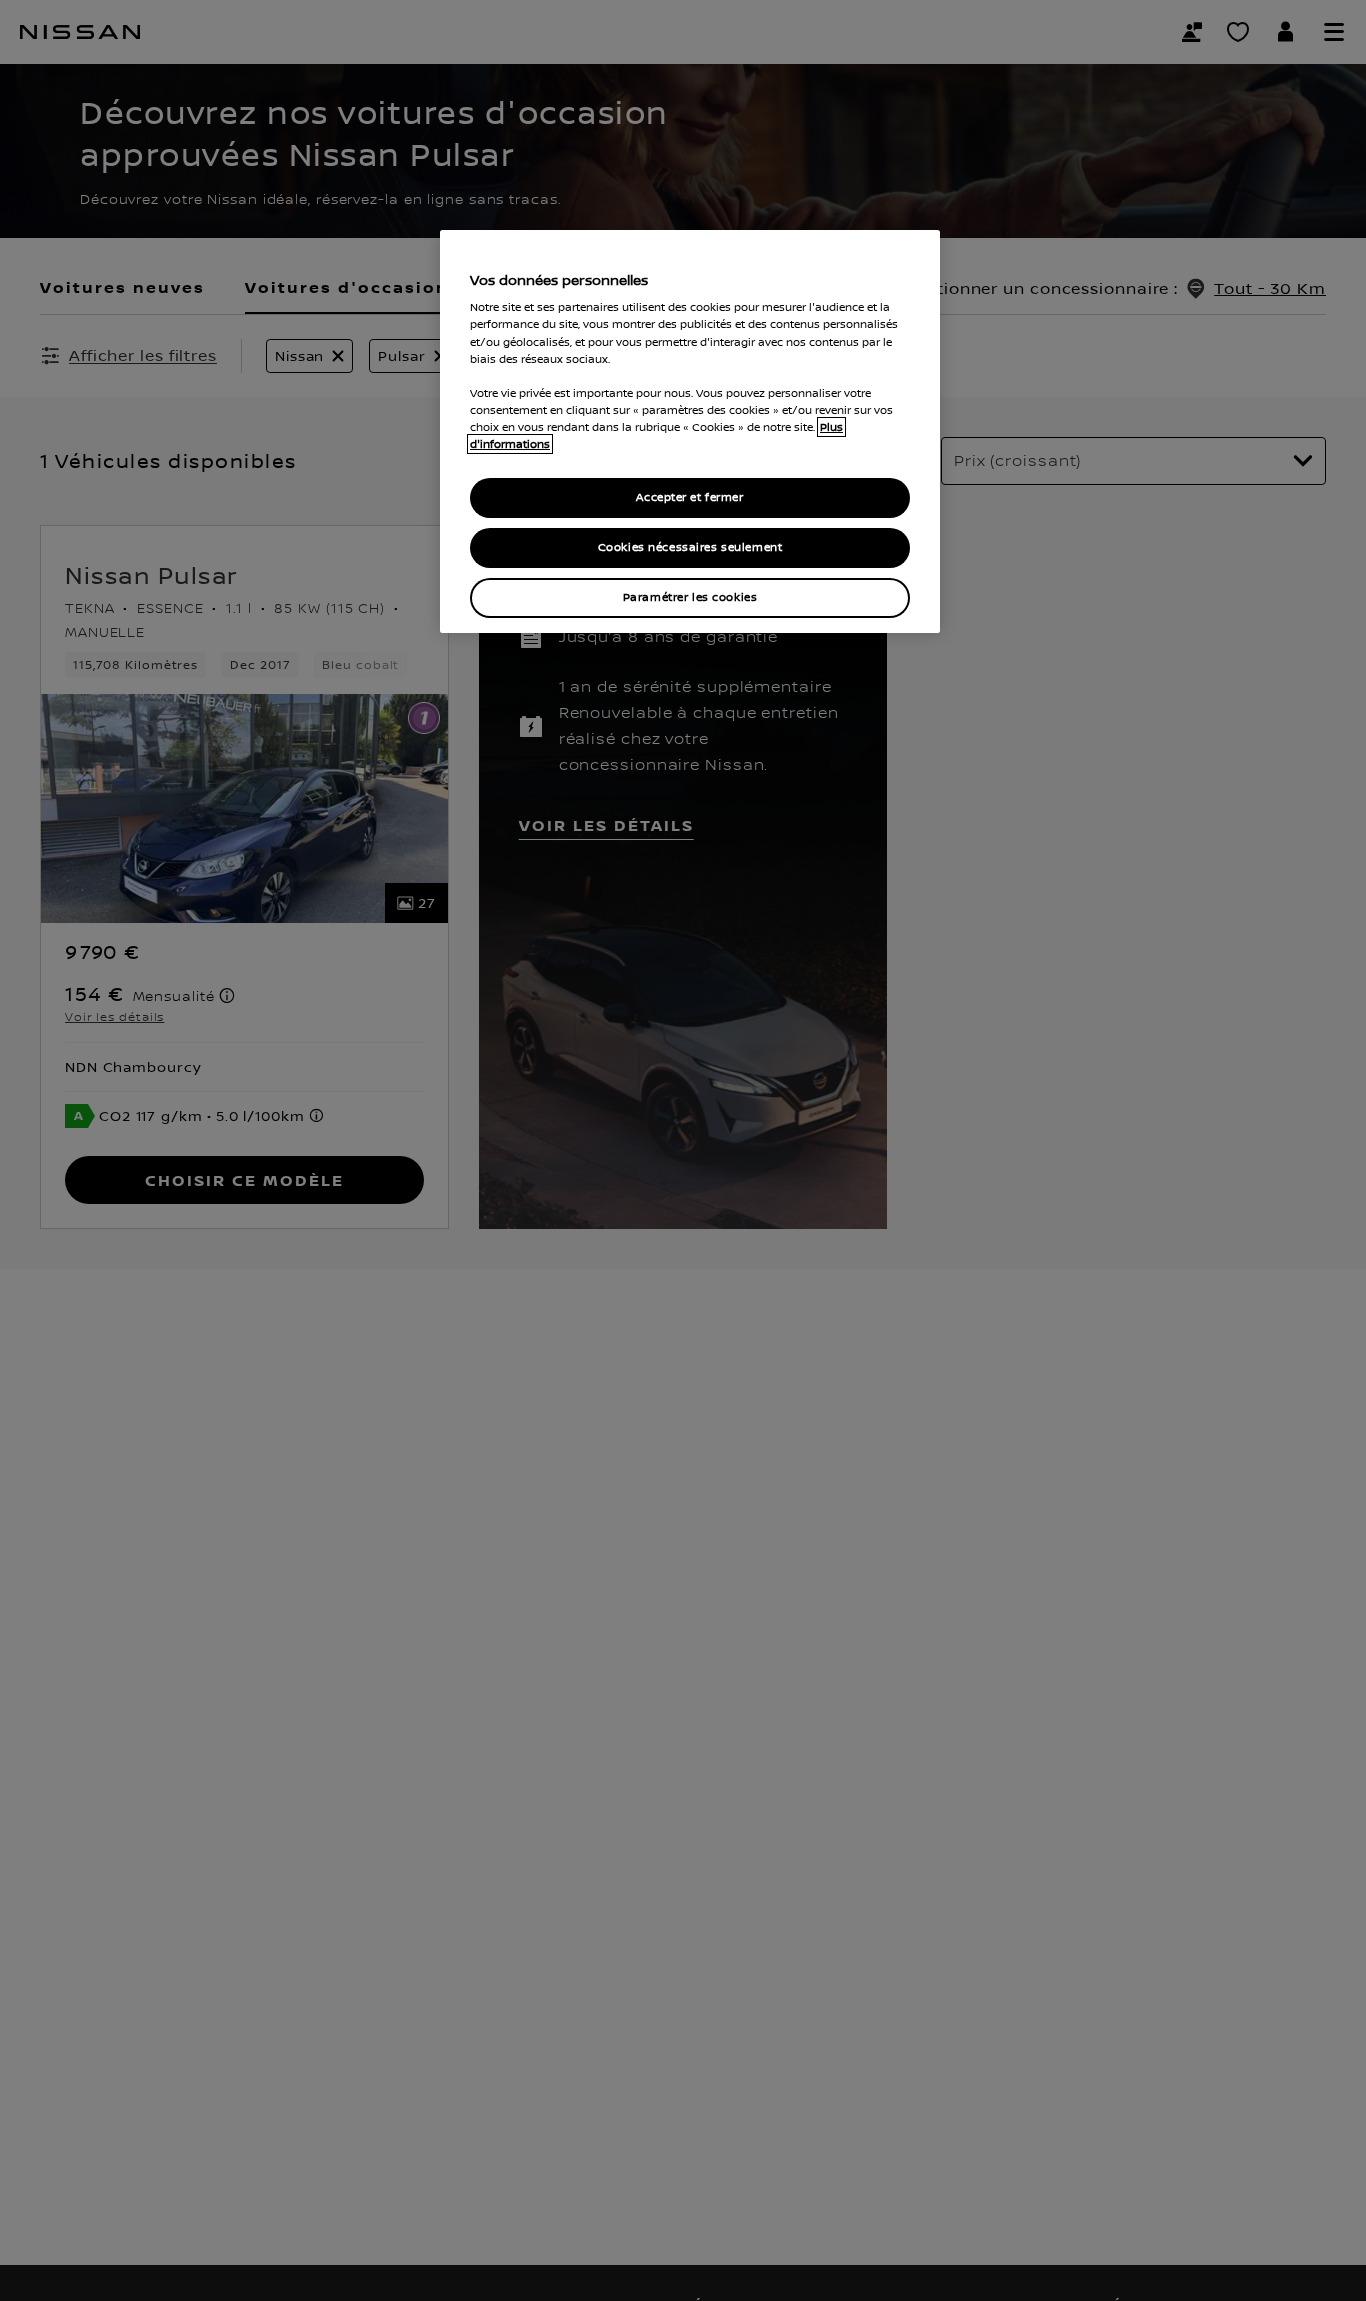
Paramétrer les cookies (690, 597)
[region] (690, 431)
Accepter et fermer (689, 497)
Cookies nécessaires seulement (690, 547)
